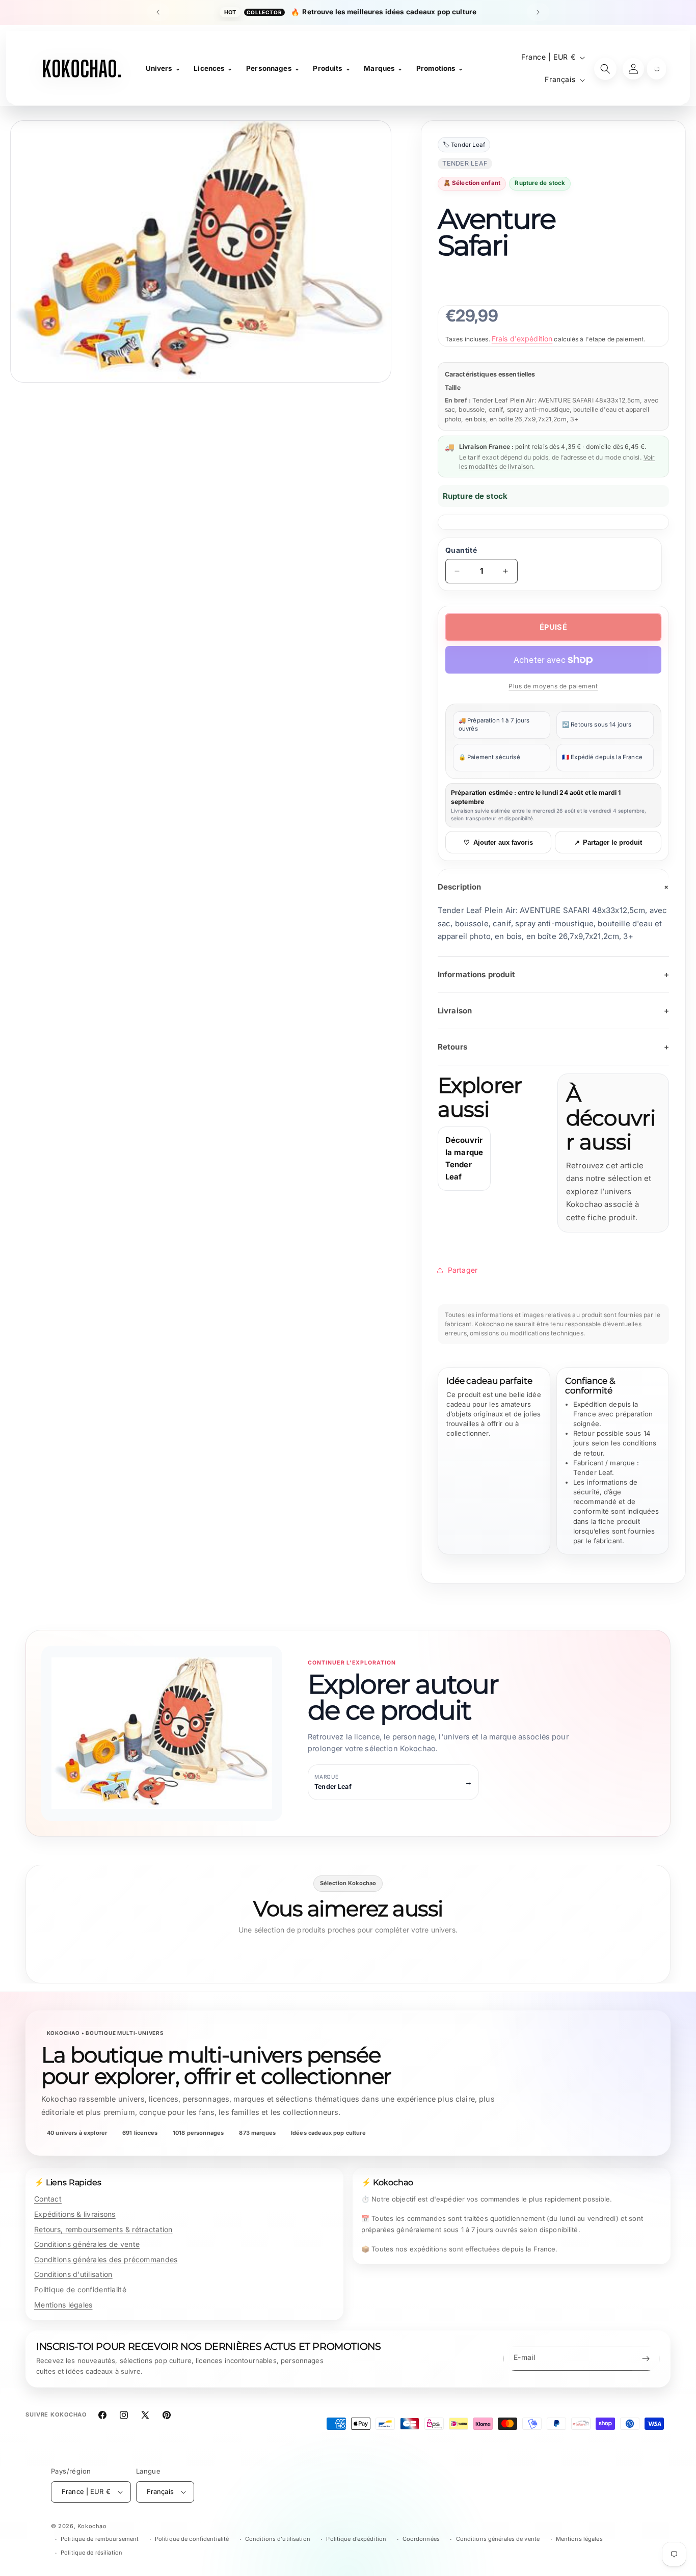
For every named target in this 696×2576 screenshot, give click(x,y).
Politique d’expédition (356, 2539)
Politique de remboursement (100, 2539)
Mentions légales (63, 2305)
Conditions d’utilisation (278, 2539)
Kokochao (92, 2526)
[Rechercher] (605, 69)
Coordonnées (421, 2539)
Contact (48, 2199)
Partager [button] (463, 1270)
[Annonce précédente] (158, 12)
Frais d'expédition (522, 339)
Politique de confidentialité (80, 2289)
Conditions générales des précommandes (106, 2259)
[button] (657, 69)
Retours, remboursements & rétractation (103, 2229)
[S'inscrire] (646, 2359)
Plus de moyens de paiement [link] (553, 686)
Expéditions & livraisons (75, 2214)
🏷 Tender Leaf (464, 145)
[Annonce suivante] (538, 12)
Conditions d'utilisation (73, 2274)
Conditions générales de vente (87, 2244)
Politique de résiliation (91, 2553)
